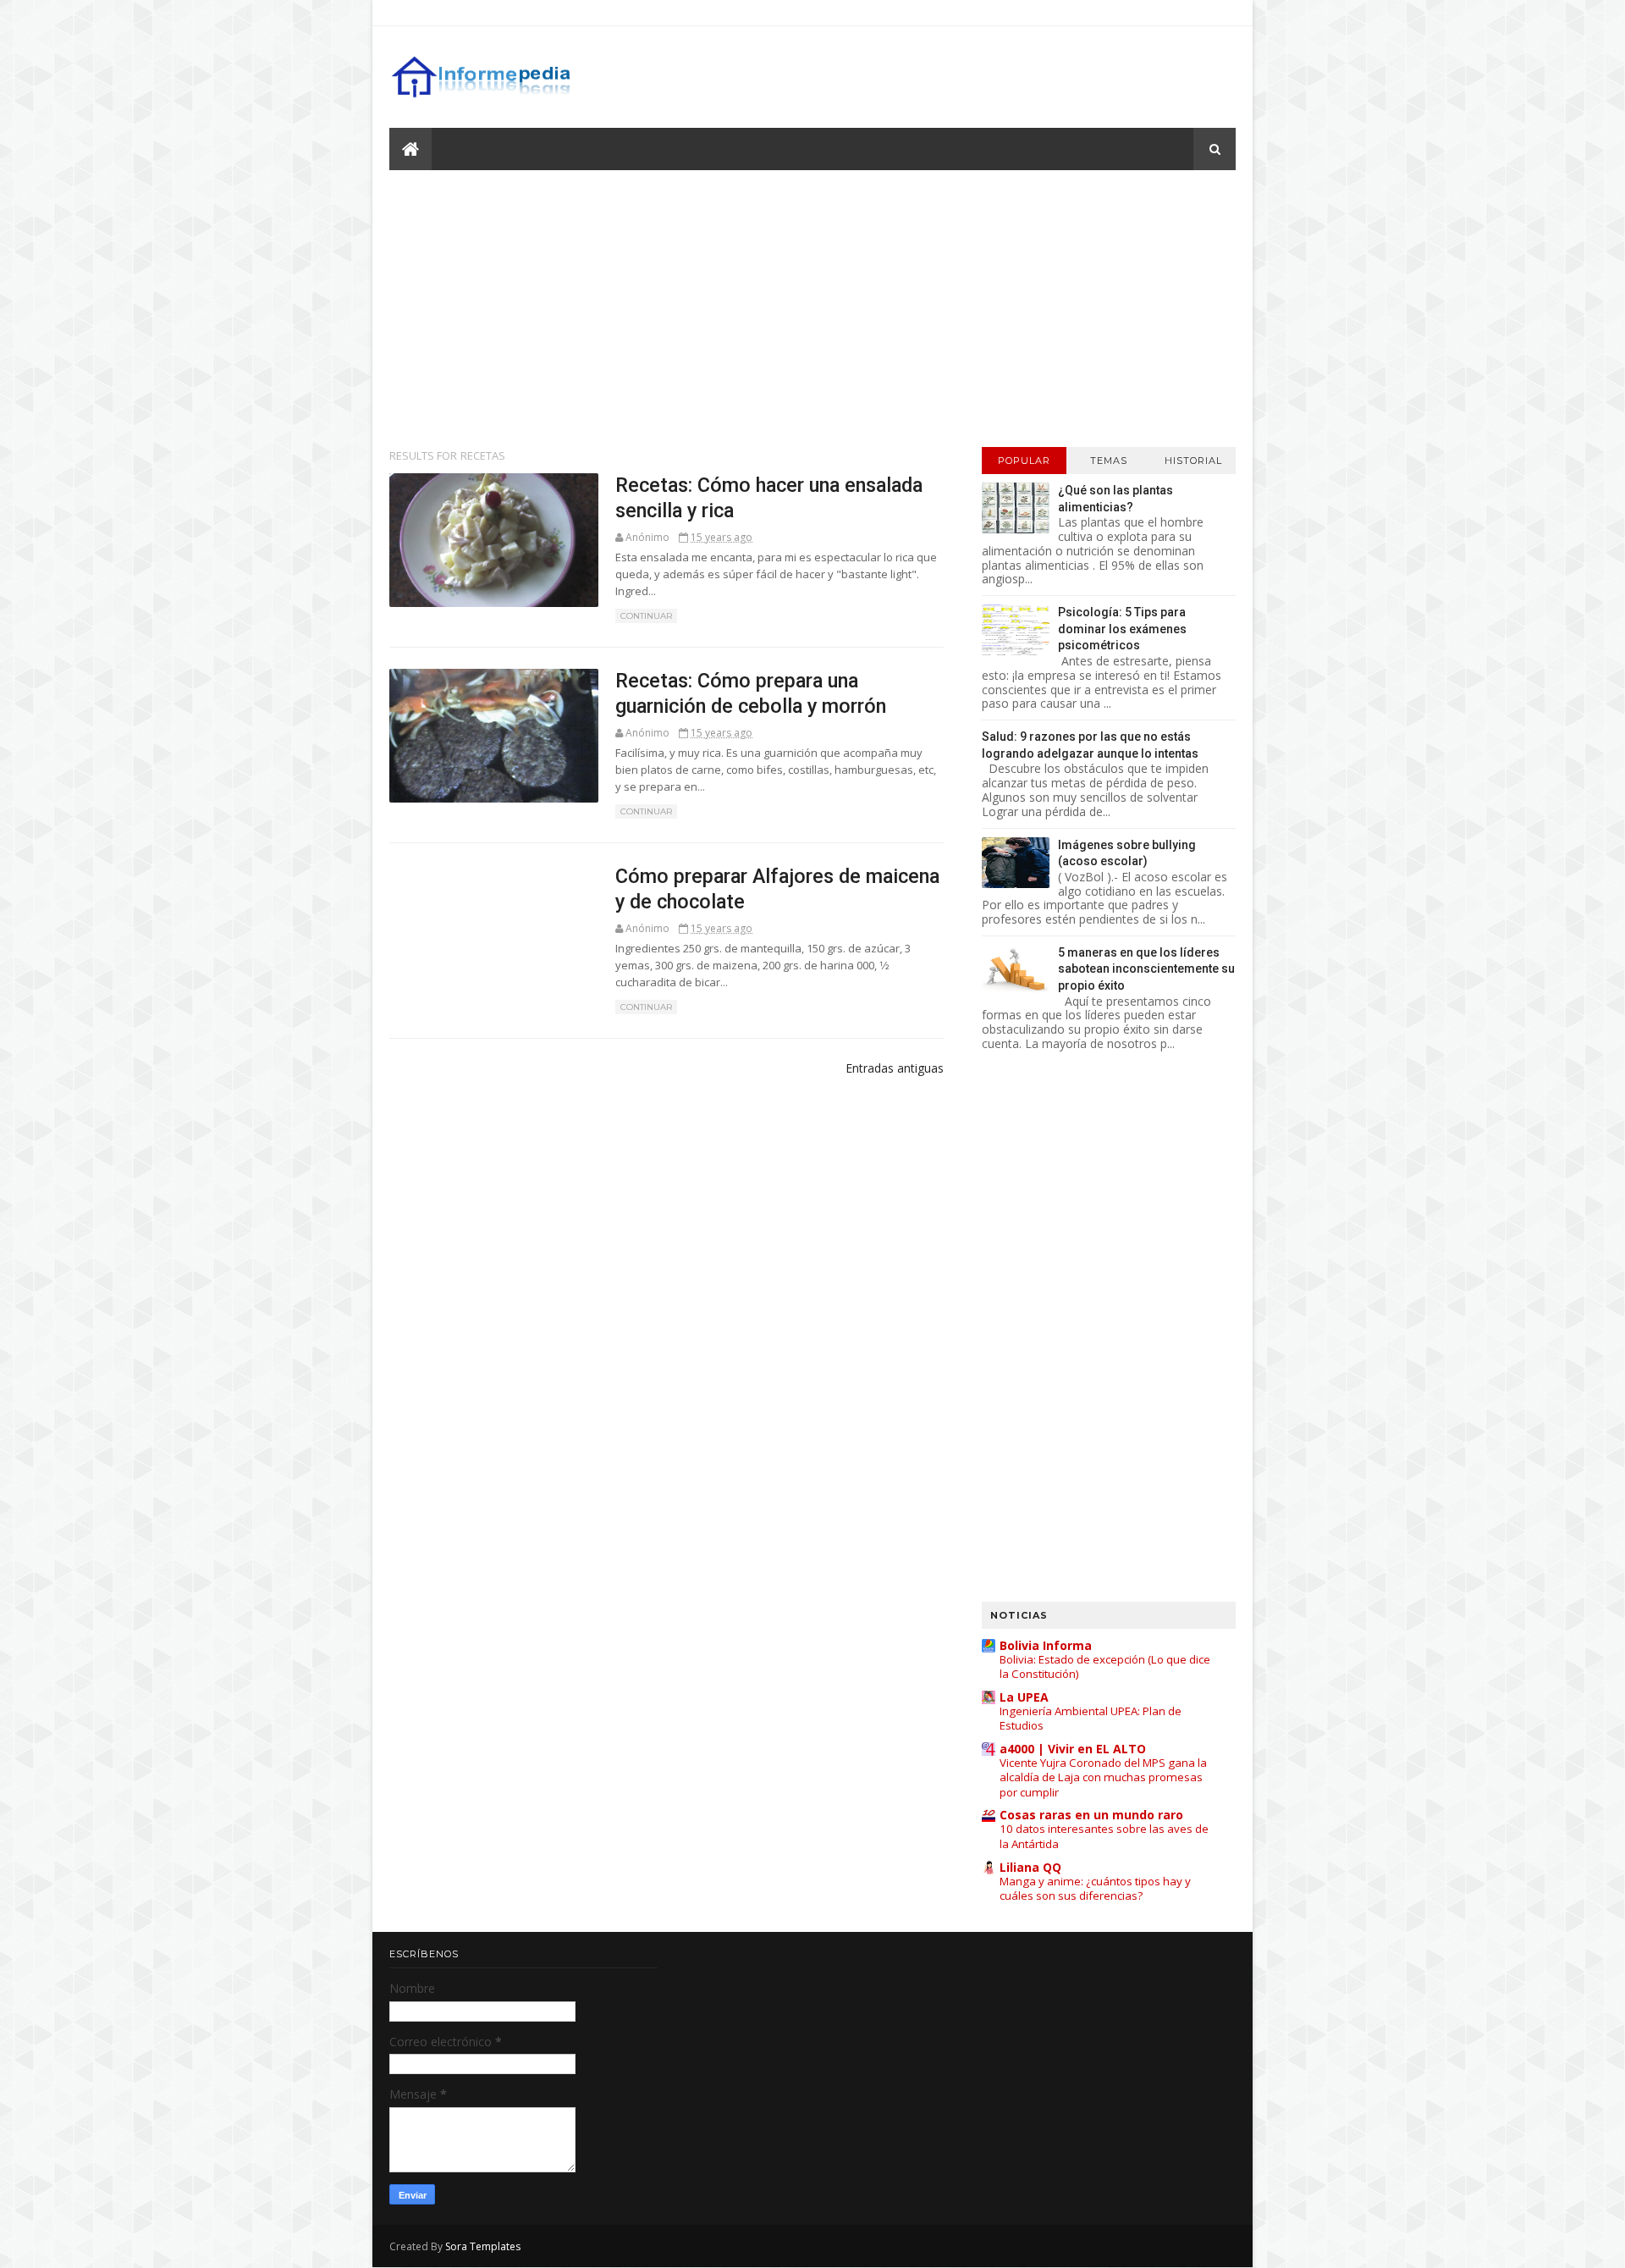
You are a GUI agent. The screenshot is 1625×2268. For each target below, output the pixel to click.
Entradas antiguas (895, 1068)
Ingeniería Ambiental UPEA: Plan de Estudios (1091, 1718)
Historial (1193, 461)
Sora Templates (483, 2246)
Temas (1109, 461)
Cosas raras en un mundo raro (1091, 1815)
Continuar (646, 616)
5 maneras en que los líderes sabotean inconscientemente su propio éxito (1146, 969)
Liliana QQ (1030, 1867)
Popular (1024, 461)
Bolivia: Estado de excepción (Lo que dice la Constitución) (1105, 1667)
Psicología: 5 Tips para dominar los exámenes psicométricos (1122, 629)
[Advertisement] (812, 307)
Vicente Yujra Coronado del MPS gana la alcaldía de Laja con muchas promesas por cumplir (1103, 1777)
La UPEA (1024, 1697)
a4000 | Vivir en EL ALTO (1073, 1749)
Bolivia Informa (1046, 1645)
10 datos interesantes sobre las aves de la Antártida (1104, 1836)
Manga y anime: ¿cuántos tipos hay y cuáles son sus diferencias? (1095, 1888)
